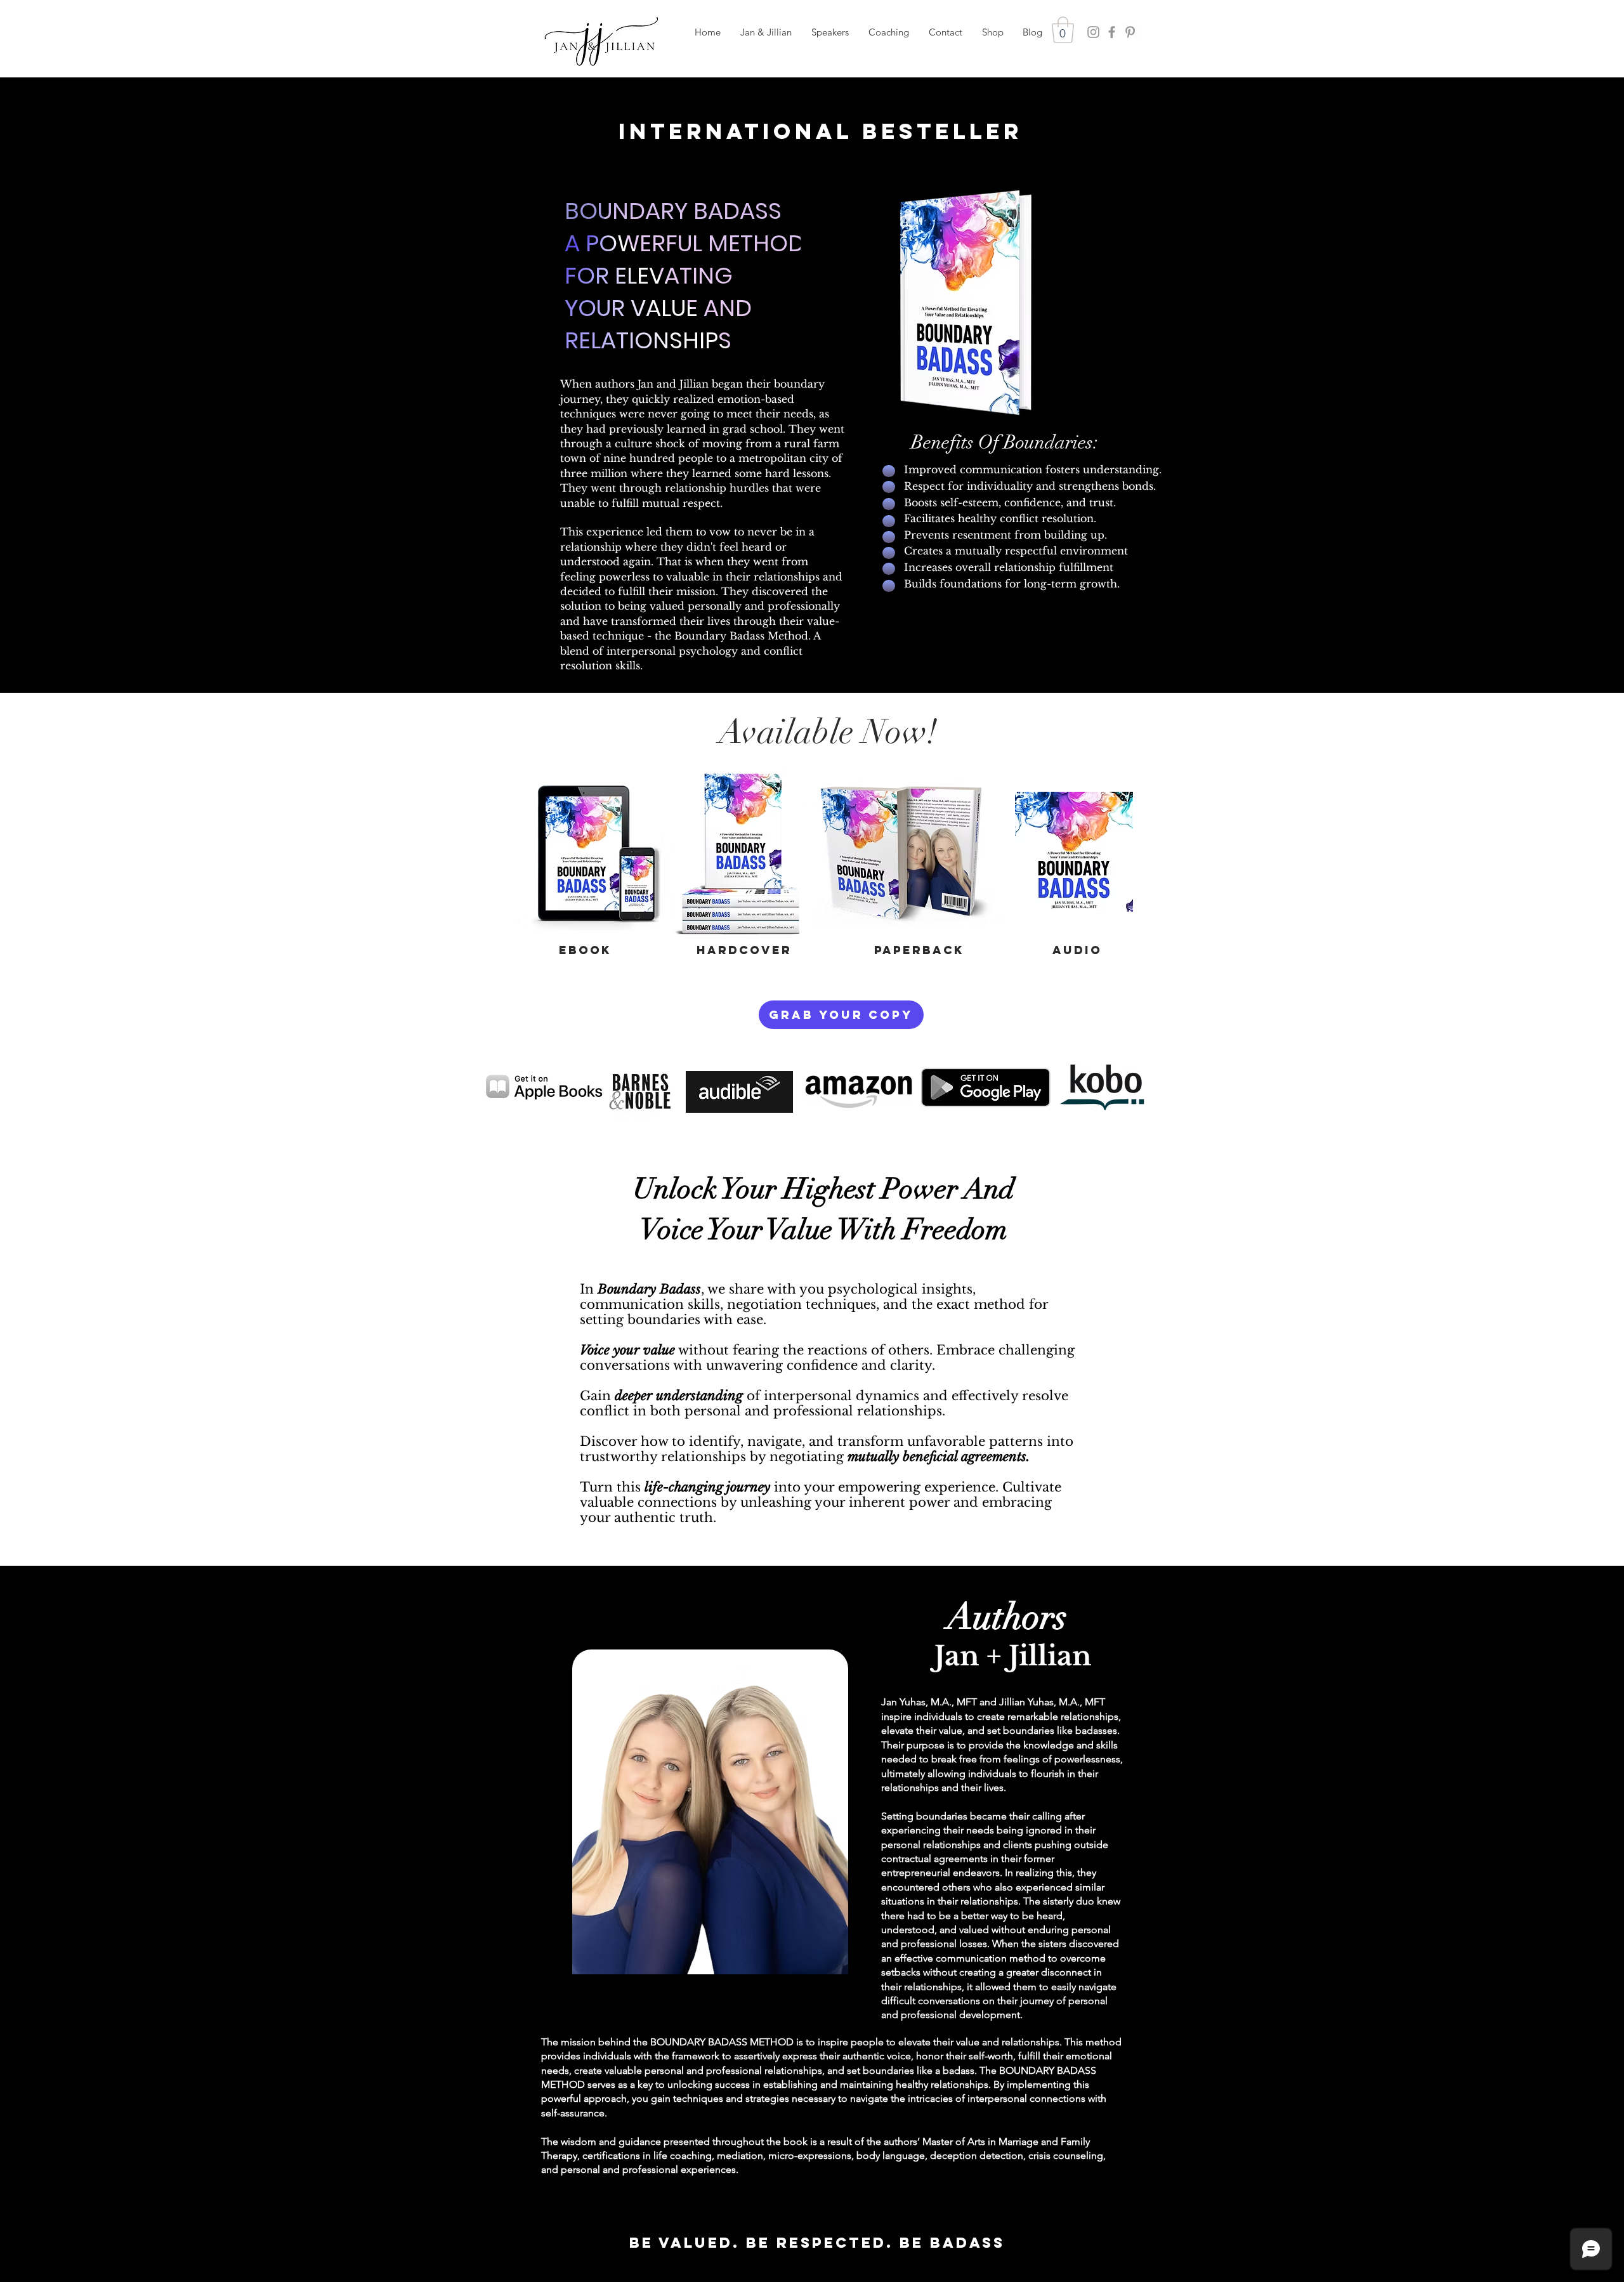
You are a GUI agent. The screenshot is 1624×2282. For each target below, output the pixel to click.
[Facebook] (1112, 32)
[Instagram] (1093, 32)
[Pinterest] (1130, 32)
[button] (830, 32)
